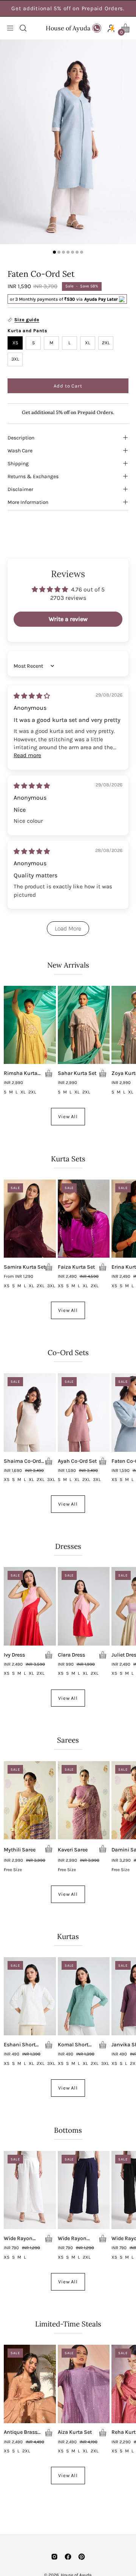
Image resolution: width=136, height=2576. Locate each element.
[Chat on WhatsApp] (97, 28)
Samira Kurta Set (25, 1267)
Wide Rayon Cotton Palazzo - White (24, 2239)
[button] (22, 28)
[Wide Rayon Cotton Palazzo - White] (30, 2190)
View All (68, 1116)
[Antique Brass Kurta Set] (30, 2384)
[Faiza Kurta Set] (84, 1219)
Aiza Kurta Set (75, 2432)
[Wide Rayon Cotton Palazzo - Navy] (84, 2190)
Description (21, 438)
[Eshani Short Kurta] (30, 1996)
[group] (68, 8)
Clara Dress (71, 1655)
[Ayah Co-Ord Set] (84, 1412)
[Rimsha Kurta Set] (30, 1025)
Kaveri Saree (73, 1850)
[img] (32, 696)
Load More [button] (68, 928)
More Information (28, 502)
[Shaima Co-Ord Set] (30, 1412)
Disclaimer (20, 489)
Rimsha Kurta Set (21, 1073)
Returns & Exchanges (33, 476)
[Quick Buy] (49, 1073)
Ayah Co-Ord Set (77, 1461)
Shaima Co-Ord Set (22, 1461)
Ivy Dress (14, 1655)
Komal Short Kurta (73, 2045)
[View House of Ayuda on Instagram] (54, 2557)
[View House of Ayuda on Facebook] (68, 2557)
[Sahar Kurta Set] (84, 1025)
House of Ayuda (68, 28)
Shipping (18, 463)
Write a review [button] (68, 619)
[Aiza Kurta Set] (84, 2384)
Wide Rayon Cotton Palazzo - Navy (78, 2239)
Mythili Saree (20, 1850)
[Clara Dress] (84, 1606)
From (19, 1277)
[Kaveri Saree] (84, 1800)
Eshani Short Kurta (20, 2045)
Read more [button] (27, 755)
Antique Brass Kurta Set (21, 2432)
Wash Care (20, 450)
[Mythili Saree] (30, 1800)
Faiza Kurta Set (76, 1267)
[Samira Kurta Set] (30, 1219)
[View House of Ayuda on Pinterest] (82, 2557)
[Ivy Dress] (30, 1606)
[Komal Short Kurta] (84, 1996)
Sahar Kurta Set (77, 1073)
